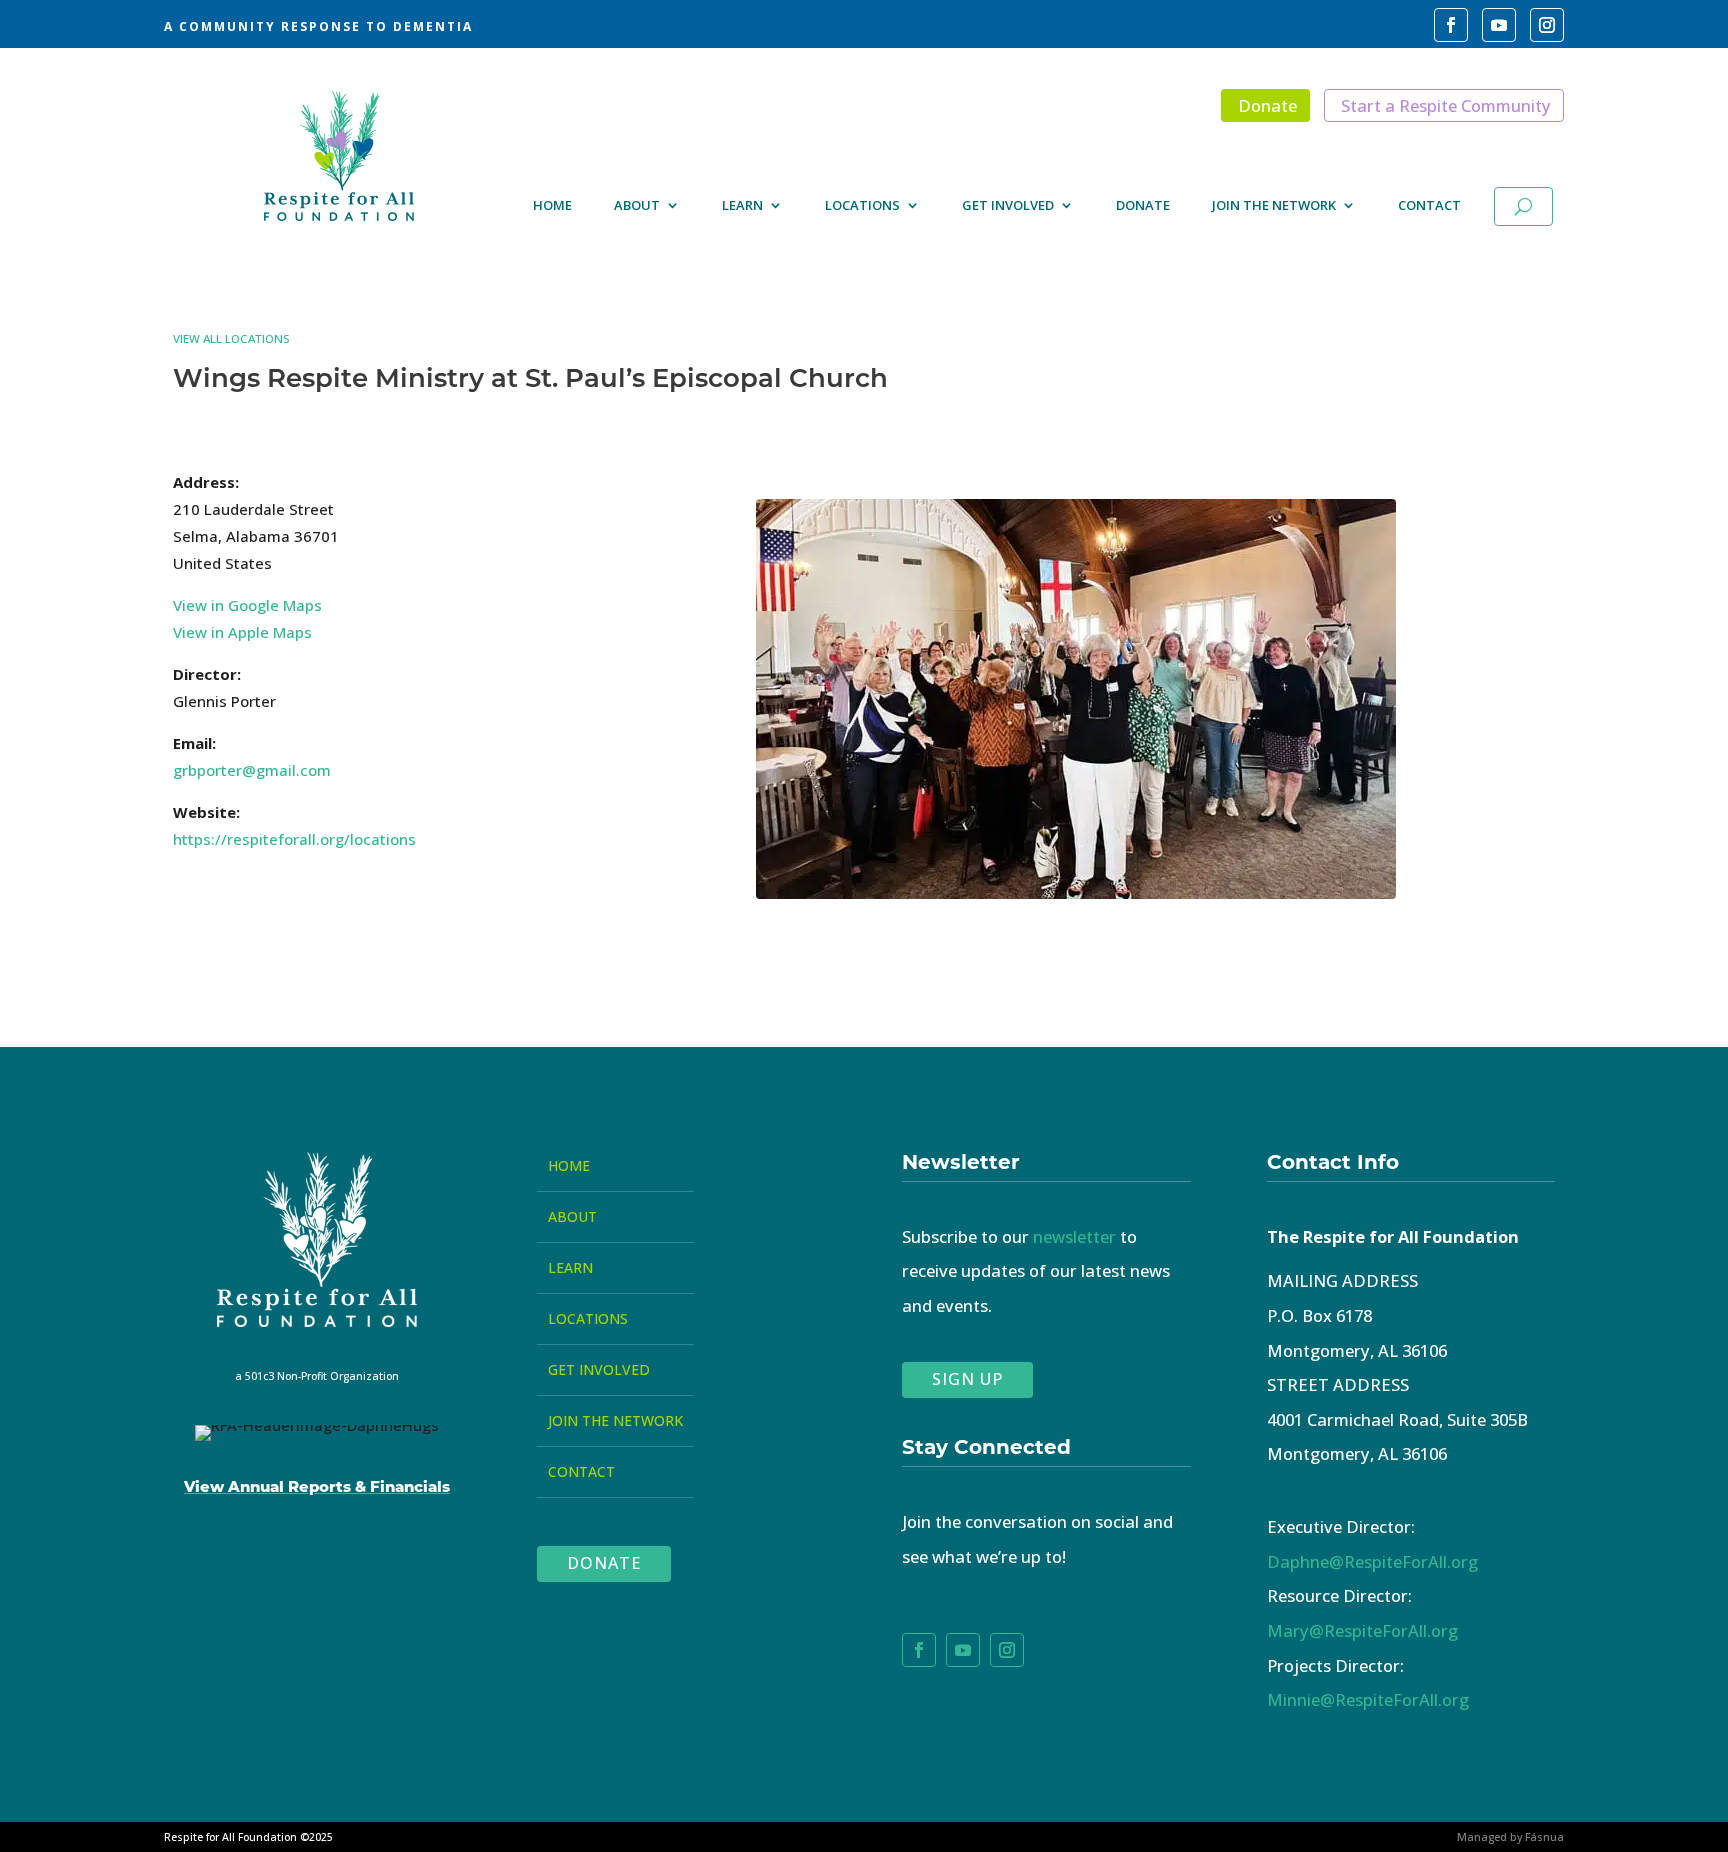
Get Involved (1008, 206)
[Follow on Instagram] (1547, 25)
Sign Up (967, 1379)
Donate (1267, 105)
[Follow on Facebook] (1451, 25)
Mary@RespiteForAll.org (1362, 1630)
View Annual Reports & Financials (317, 1486)
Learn (742, 206)
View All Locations (231, 338)
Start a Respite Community (1446, 105)
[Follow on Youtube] (1499, 25)
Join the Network (1274, 206)
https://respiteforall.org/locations (294, 839)
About (637, 206)
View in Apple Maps (242, 632)
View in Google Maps (247, 605)
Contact (1429, 206)
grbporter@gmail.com (252, 770)
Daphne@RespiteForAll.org (1372, 1561)
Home (552, 206)
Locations (862, 206)
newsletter (1074, 1236)
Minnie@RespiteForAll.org (1368, 1699)
